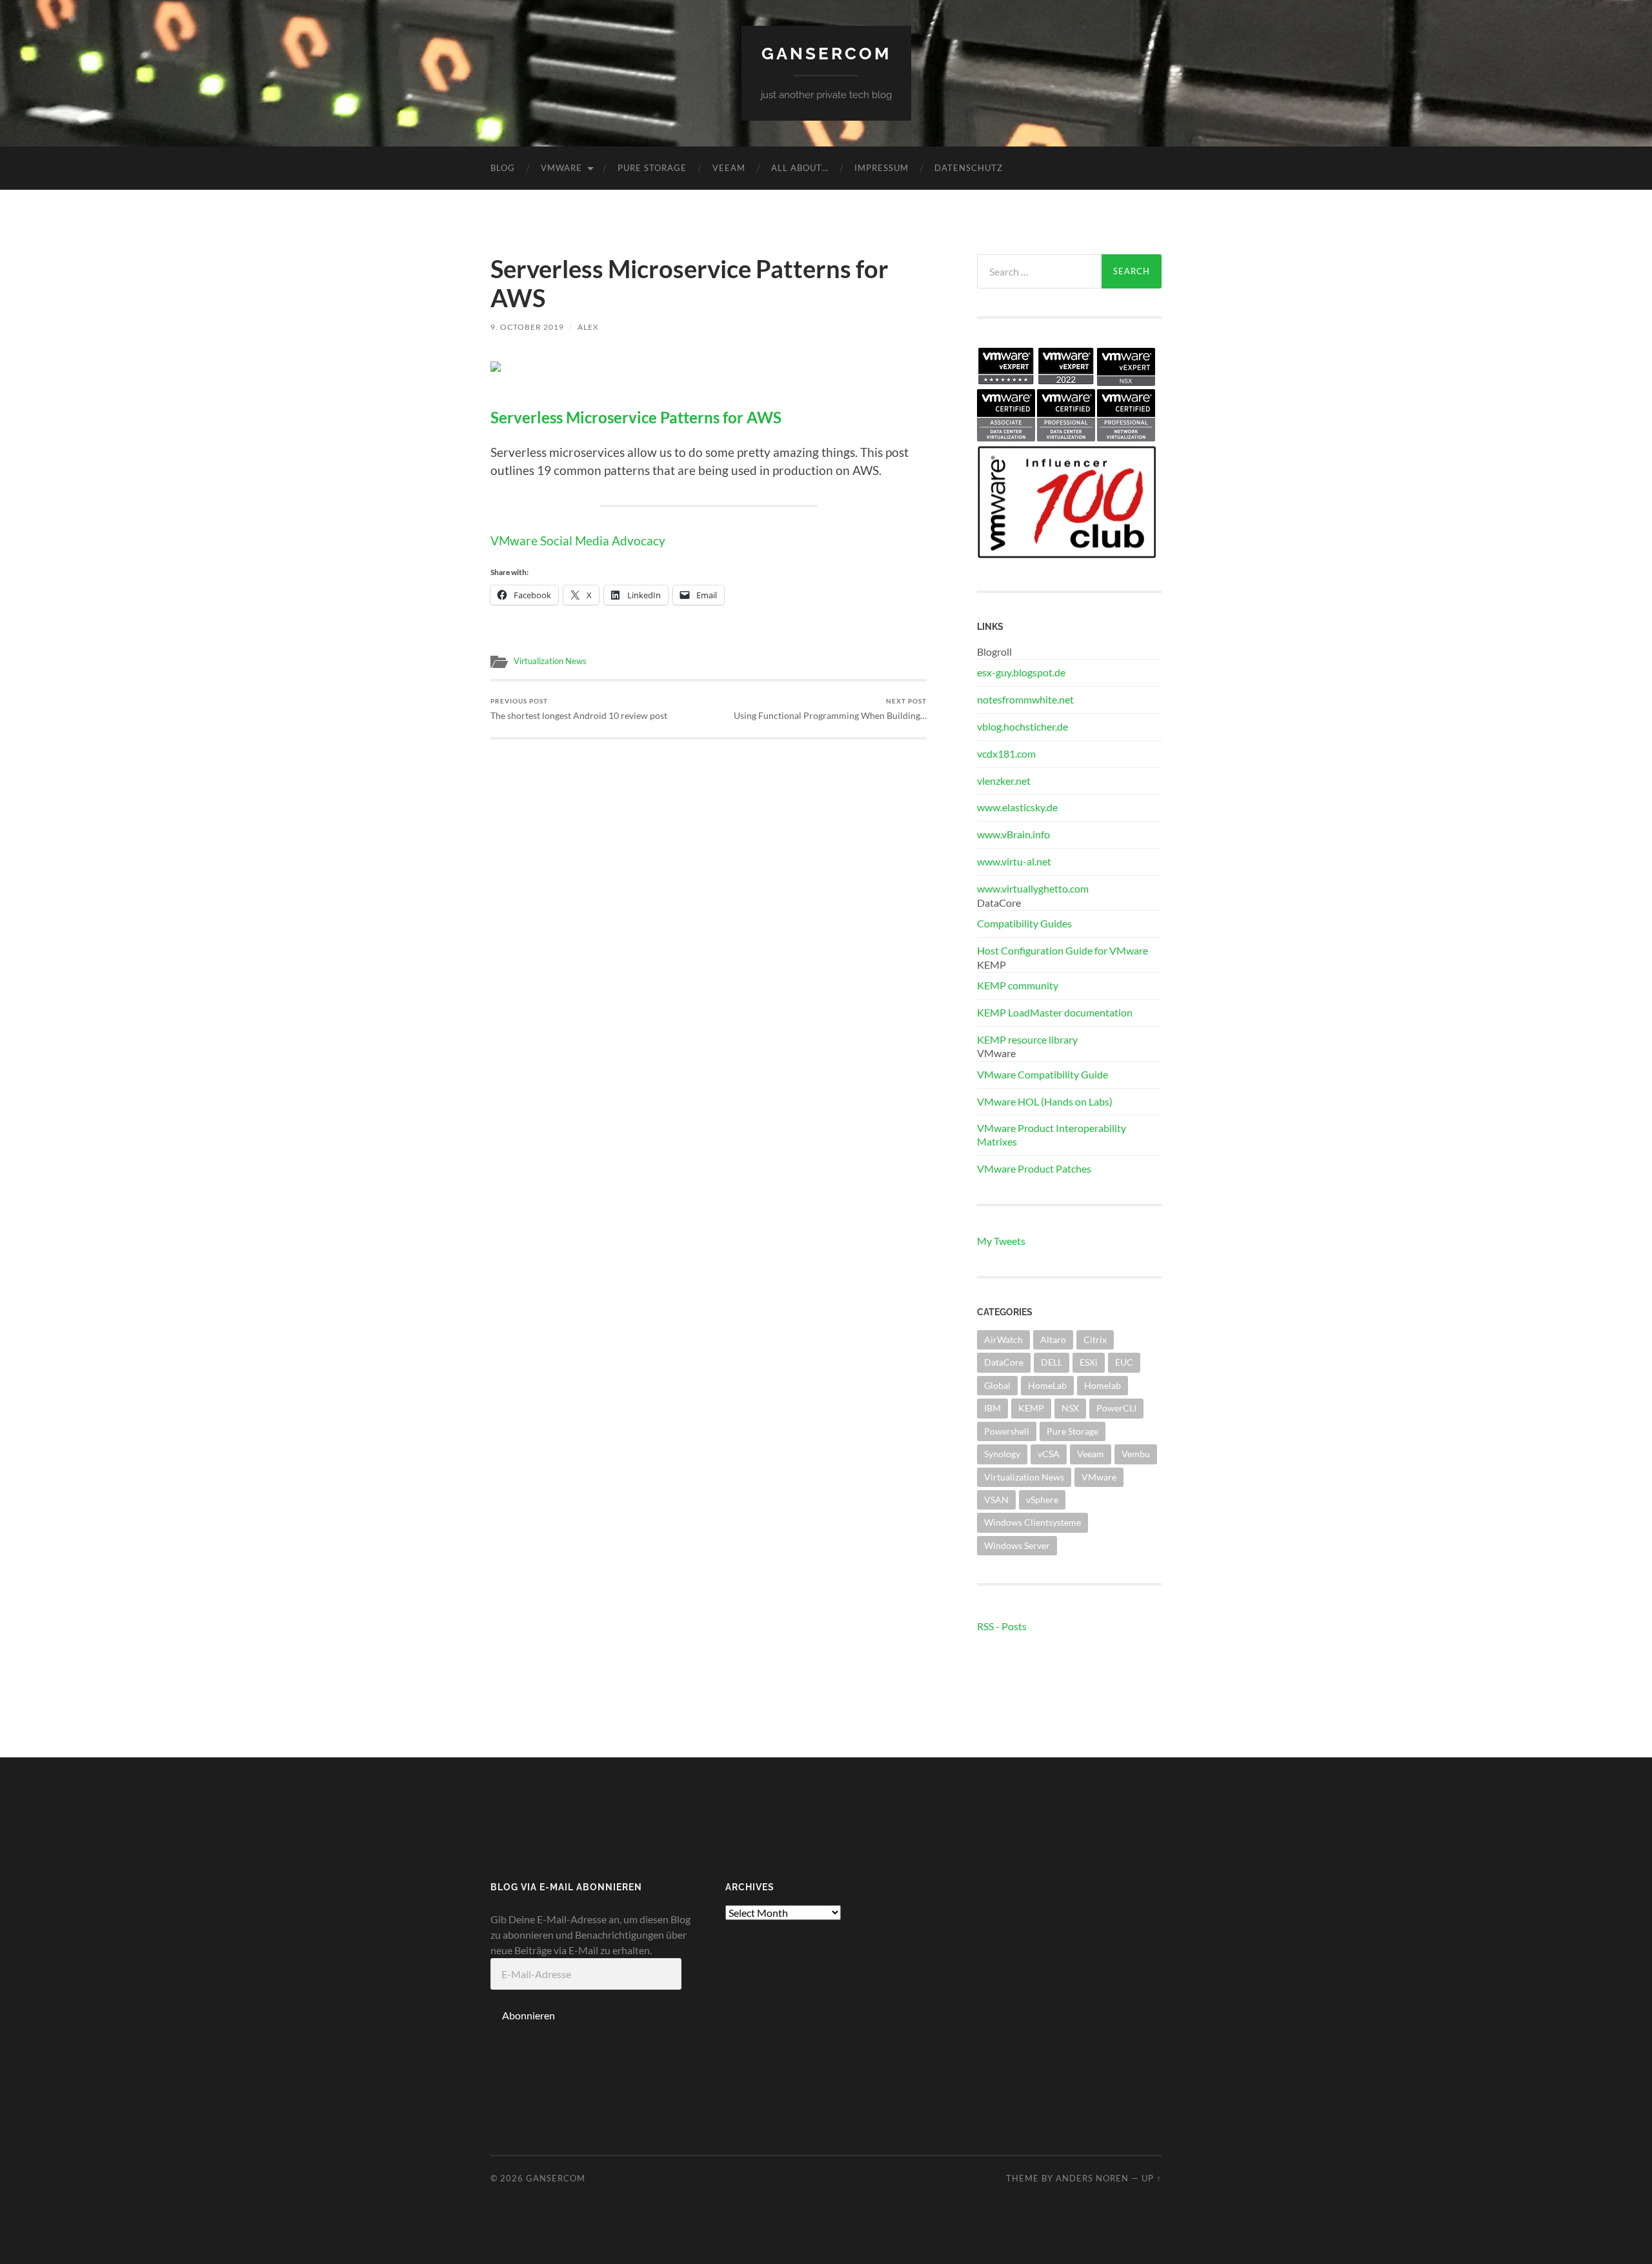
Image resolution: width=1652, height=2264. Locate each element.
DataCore (1004, 1362)
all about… (800, 168)
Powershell (1007, 1431)
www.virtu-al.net (1014, 861)
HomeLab (1047, 1385)
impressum (881, 168)
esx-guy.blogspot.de (1021, 672)
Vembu (1136, 1454)
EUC (1124, 1362)
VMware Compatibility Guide (1043, 1074)
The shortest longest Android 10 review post (579, 709)
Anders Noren (1092, 2178)
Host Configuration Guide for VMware (1063, 950)
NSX (1070, 1408)
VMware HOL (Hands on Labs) (1045, 1101)
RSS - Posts (1002, 1626)
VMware (561, 168)
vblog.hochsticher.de (1022, 726)
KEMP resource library (1027, 1039)
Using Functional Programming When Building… (830, 709)
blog (503, 168)
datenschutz (969, 168)
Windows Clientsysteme (1032, 1522)
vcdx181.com (1006, 753)
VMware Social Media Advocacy (578, 541)
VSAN (996, 1500)
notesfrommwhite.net (1025, 699)
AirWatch (1003, 1339)
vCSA (1049, 1454)
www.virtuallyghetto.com (1033, 888)
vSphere (1042, 1500)
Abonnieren (529, 2015)
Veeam (729, 168)
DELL (1052, 1362)
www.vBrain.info (1013, 834)
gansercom (826, 53)
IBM (992, 1408)
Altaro (1053, 1339)
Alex (588, 327)
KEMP (1031, 1408)
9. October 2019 (527, 327)
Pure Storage (652, 168)
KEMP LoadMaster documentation (1055, 1012)
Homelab (1103, 1385)
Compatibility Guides (1024, 923)
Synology (1002, 1454)
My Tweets (1001, 1241)
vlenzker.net (1004, 781)
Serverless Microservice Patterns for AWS (636, 418)
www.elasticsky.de (1017, 807)
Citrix (1095, 1339)
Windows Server (1017, 1545)
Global (997, 1385)
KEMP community (1018, 985)
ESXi (1089, 1362)
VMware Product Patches (1034, 1168)
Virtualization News (550, 661)
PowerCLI (1116, 1408)
